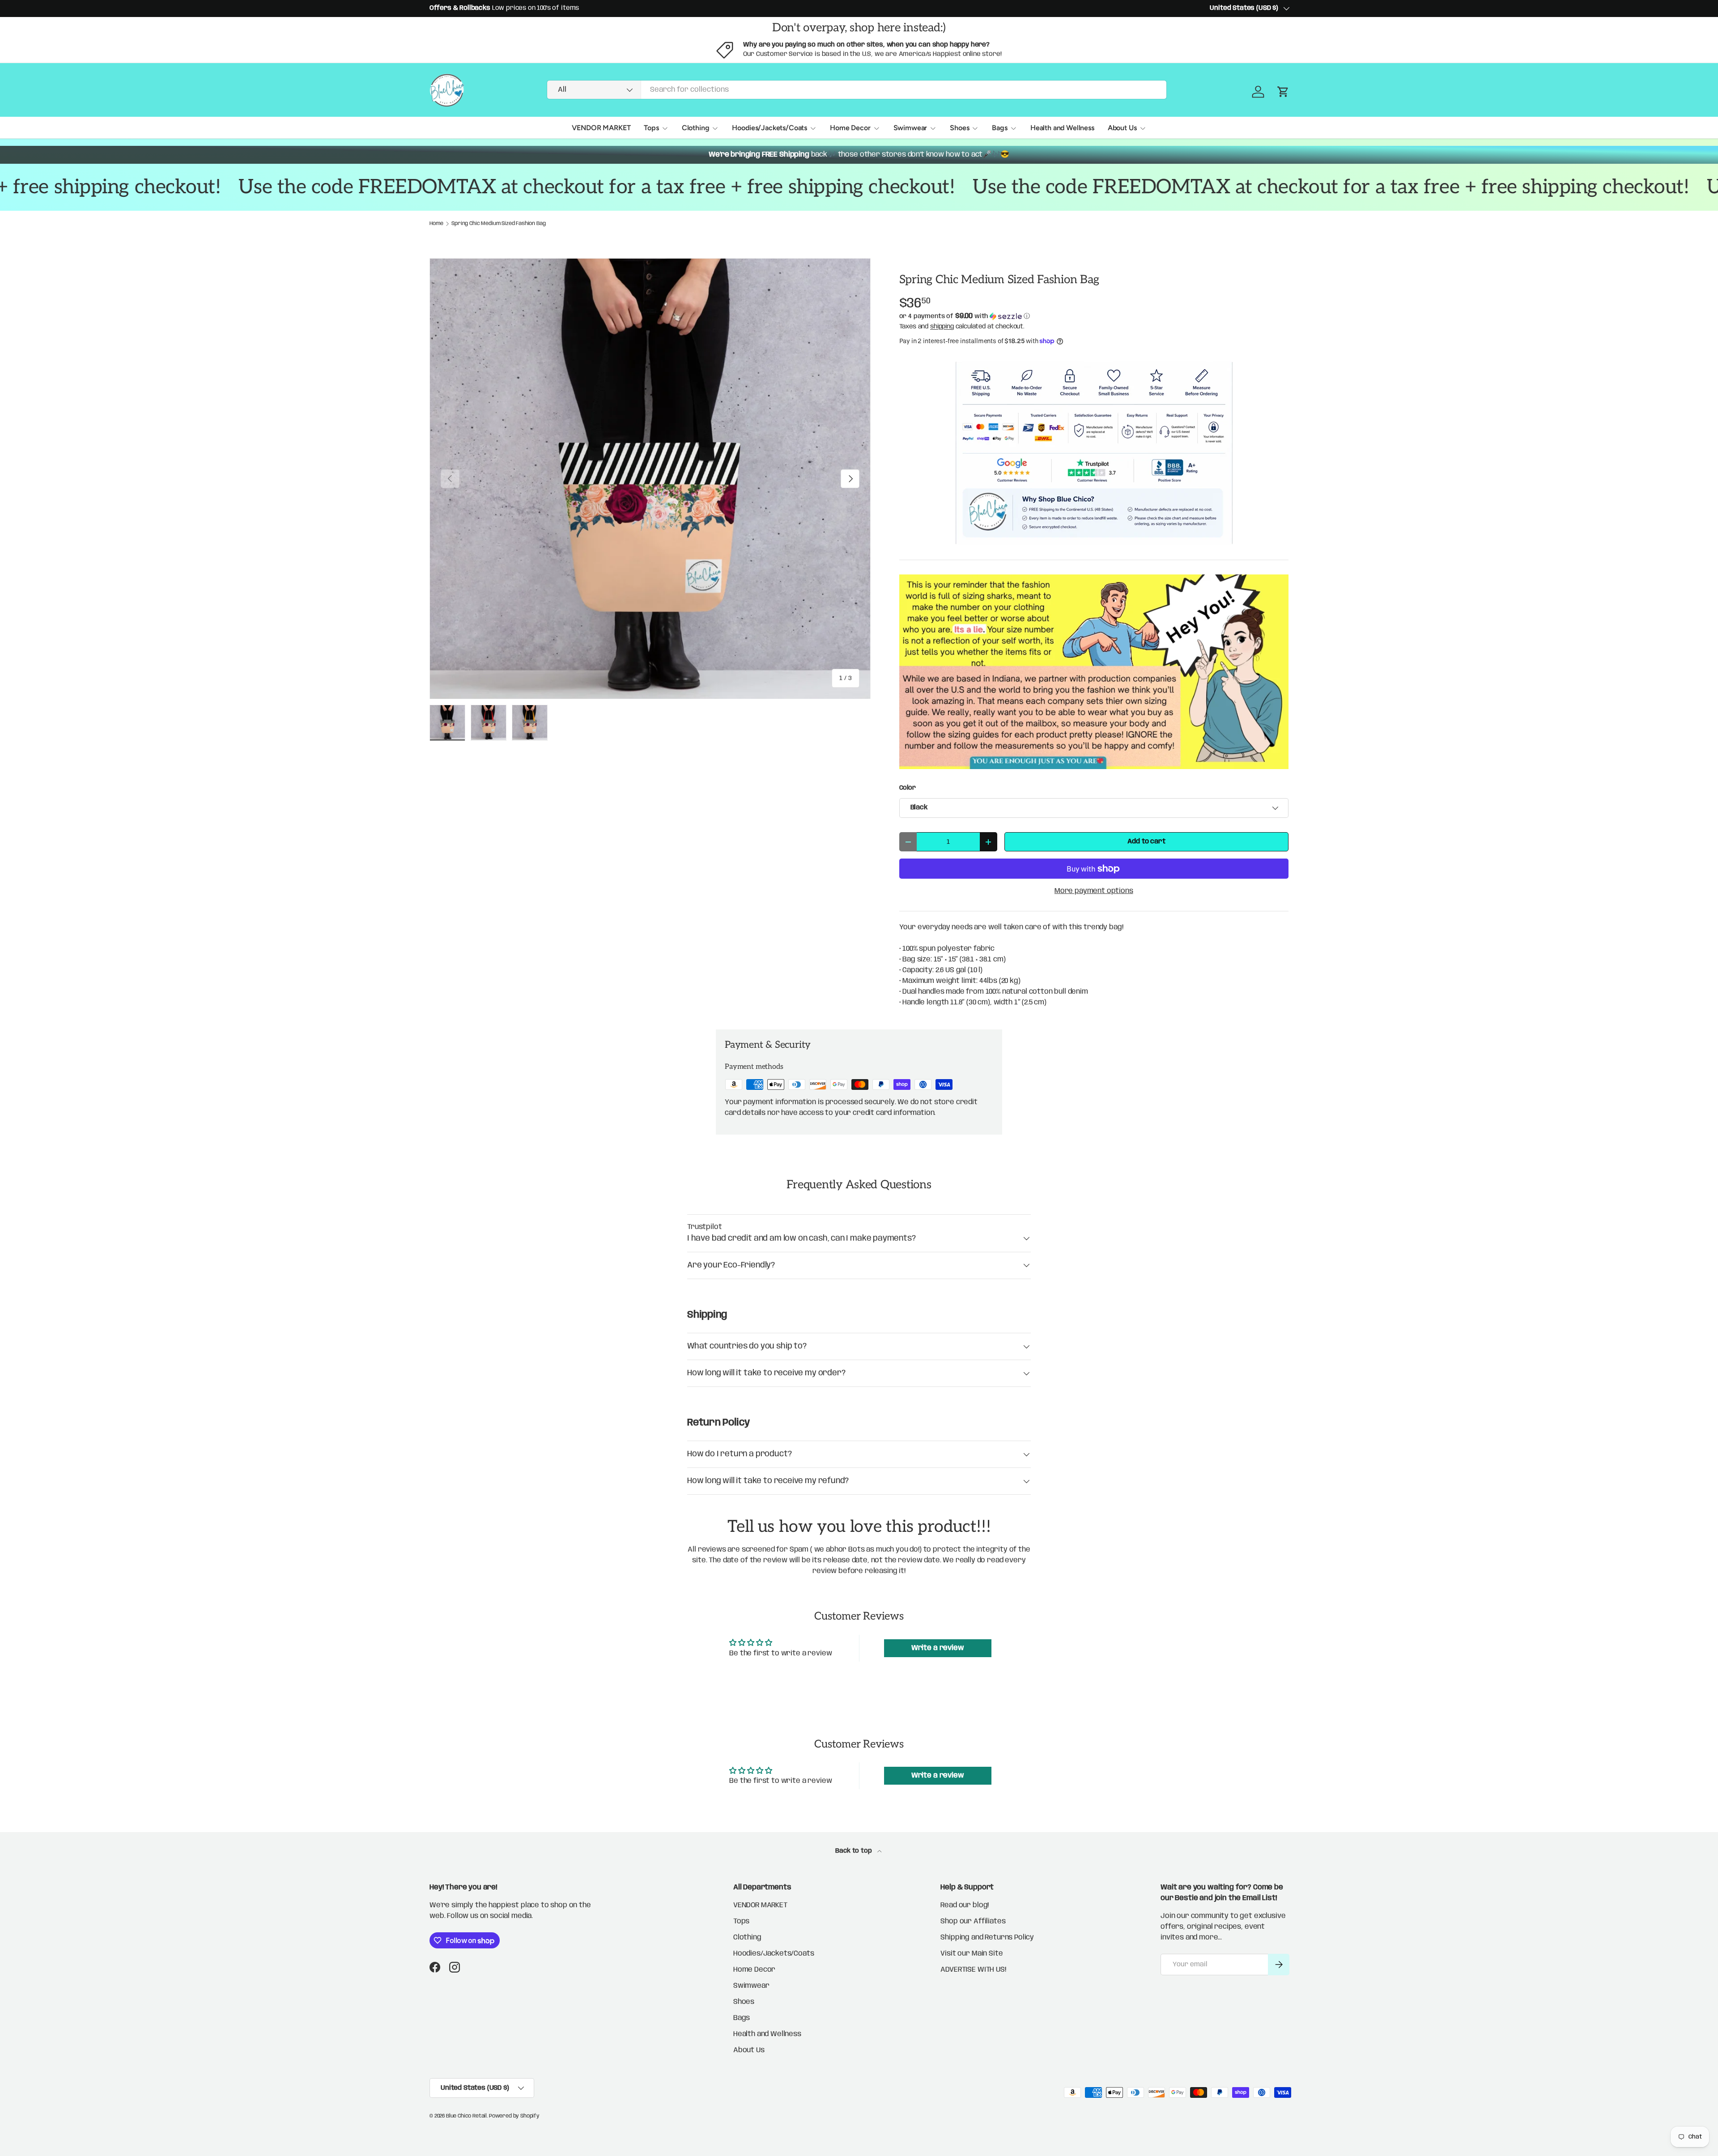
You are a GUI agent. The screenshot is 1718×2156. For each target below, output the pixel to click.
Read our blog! (965, 1905)
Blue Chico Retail (466, 2116)
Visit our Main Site (972, 1954)
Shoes (959, 128)
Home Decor (850, 128)
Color (908, 788)
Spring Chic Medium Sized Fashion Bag (498, 224)
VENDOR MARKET (601, 128)
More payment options (1094, 891)
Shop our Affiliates (973, 1921)
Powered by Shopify (514, 2116)
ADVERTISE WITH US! (973, 1970)
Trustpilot (704, 1227)
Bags (999, 128)
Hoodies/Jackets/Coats (770, 128)
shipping (942, 327)
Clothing (696, 128)
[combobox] (857, 90)
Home (436, 224)
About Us (1122, 128)
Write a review (938, 1648)
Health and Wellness (1062, 128)
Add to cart (1146, 842)
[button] (1094, 316)
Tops (651, 128)
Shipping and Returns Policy (987, 1937)
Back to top (854, 1851)
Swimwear (910, 128)
